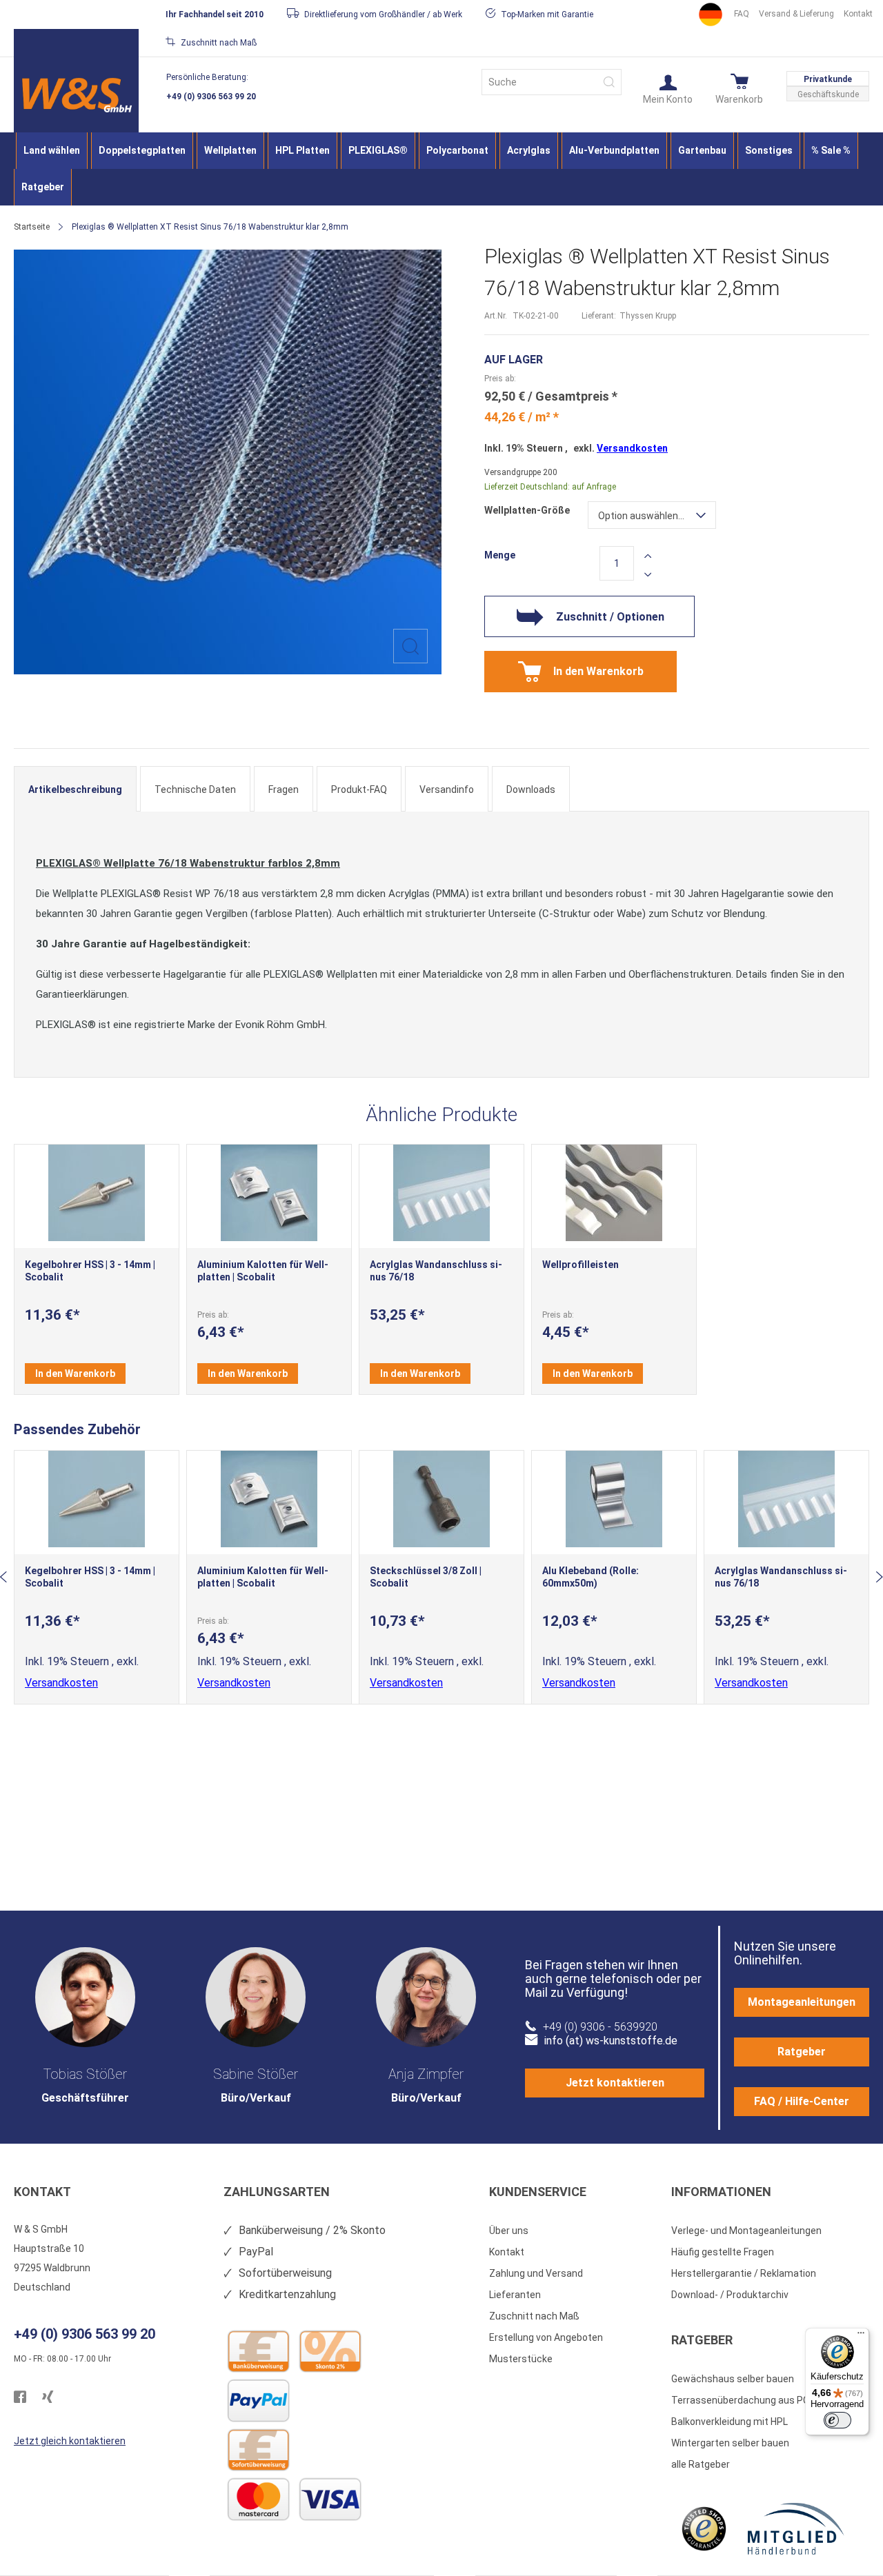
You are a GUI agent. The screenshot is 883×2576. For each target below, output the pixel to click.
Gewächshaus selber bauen (733, 2379)
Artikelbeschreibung (75, 789)
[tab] (75, 789)
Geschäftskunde (828, 94)
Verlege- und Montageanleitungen (746, 2231)
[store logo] (76, 95)
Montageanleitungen (802, 2002)
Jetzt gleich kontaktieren (70, 2441)
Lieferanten (515, 2295)
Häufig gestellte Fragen (723, 2252)
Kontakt (858, 14)
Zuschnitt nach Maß (534, 2316)
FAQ (742, 14)
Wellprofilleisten (581, 1265)
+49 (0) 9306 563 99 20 (211, 97)
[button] (668, 88)
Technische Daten (195, 789)
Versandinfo (447, 789)
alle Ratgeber (701, 2464)
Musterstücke (521, 2359)
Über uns (509, 2231)
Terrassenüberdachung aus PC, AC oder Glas (770, 2400)
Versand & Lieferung (796, 14)
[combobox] (552, 82)
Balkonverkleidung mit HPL (730, 2422)
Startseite (32, 227)
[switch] (837, 2420)
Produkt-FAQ (359, 789)
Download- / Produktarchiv (730, 2295)
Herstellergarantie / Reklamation (744, 2273)
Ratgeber (802, 2052)
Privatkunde (828, 79)
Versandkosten (632, 448)
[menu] (441, 169)
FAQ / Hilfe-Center (802, 2101)
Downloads (531, 789)
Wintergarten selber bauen (730, 2443)
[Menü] (861, 2336)
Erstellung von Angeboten (546, 2337)
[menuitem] (52, 151)
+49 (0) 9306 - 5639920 (600, 2027)
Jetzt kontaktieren (615, 2083)
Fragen (284, 789)
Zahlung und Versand (536, 2273)
